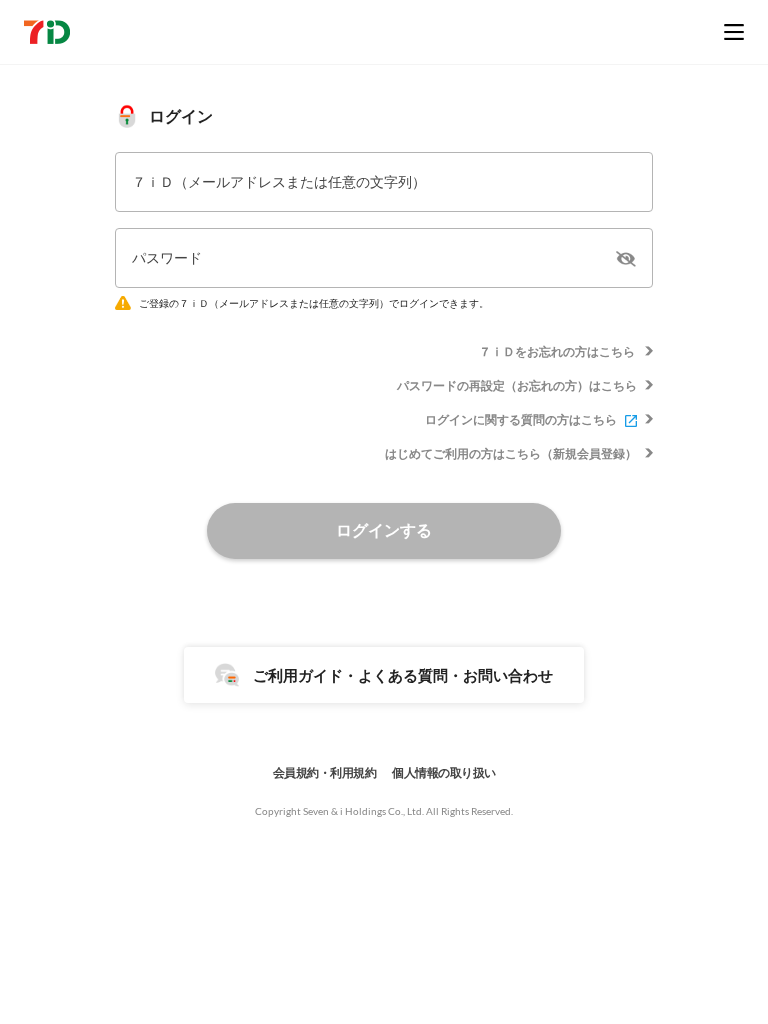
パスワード (167, 257)
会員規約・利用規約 (325, 772)
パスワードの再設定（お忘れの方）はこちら (517, 385)
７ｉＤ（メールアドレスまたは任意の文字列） (279, 181)
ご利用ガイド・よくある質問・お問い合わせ (403, 675)
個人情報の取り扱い (444, 772)
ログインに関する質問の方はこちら (521, 419)
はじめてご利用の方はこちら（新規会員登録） (511, 453)
